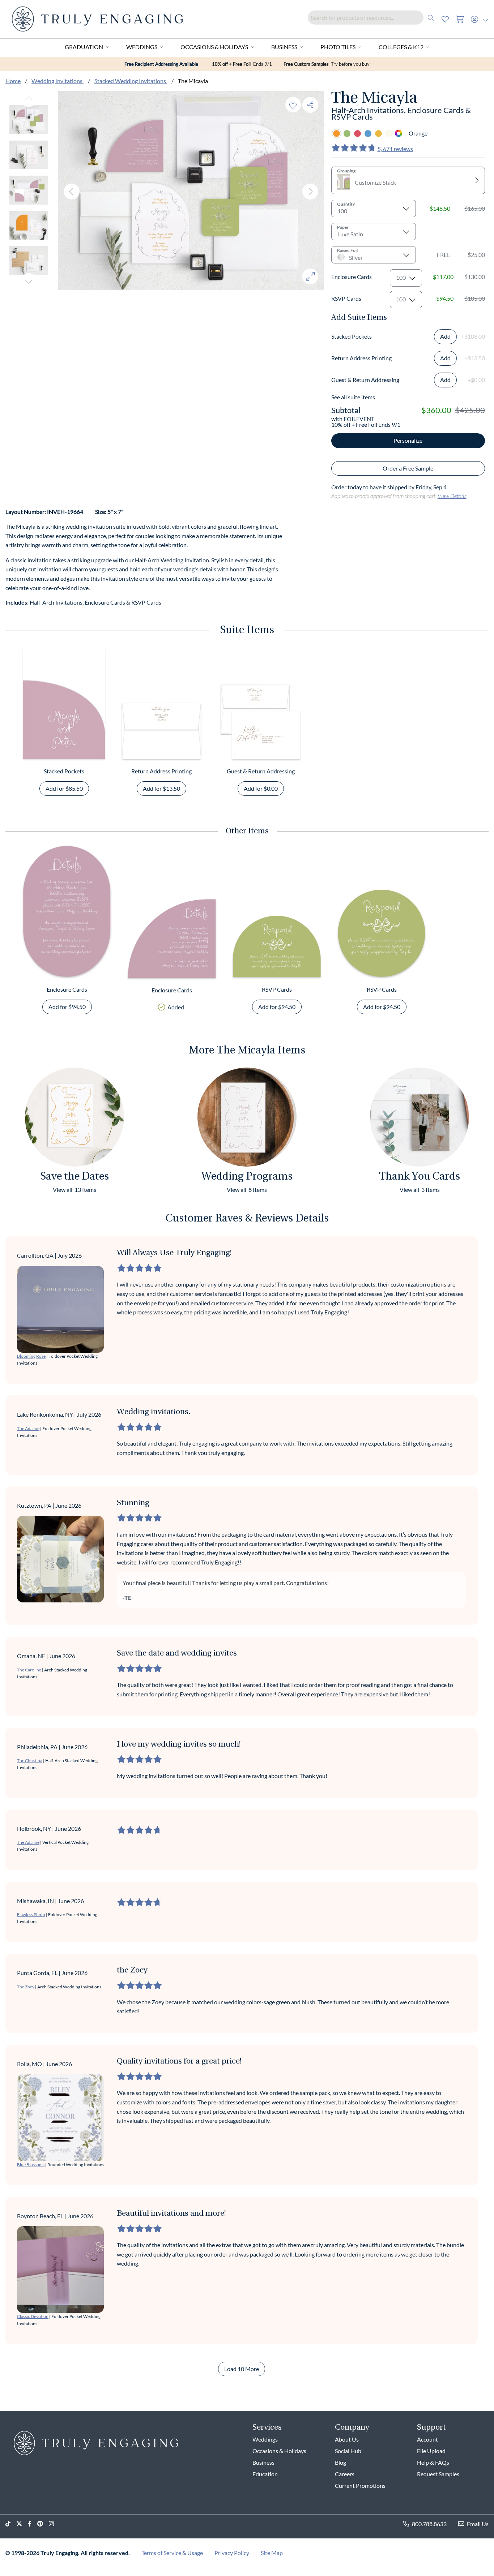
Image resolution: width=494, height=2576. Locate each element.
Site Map (272, 2553)
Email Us (478, 2524)
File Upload (431, 2451)
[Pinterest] (43, 2524)
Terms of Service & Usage (172, 2553)
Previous (29, 99)
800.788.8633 (429, 2524)
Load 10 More (242, 2369)
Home (13, 81)
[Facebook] (33, 2524)
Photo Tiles (338, 47)
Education (265, 2474)
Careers (345, 2474)
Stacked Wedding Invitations (131, 81)
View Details (452, 496)
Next (29, 281)
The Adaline (28, 1428)
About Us (347, 2439)
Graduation (84, 47)
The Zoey (26, 1987)
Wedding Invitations (58, 81)
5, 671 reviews (395, 149)
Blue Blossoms (31, 2165)
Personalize (408, 440)
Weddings (142, 47)
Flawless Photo (31, 1914)
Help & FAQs (433, 2462)
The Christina (30, 1761)
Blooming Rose (31, 1356)
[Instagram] (54, 2524)
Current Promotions (360, 2485)
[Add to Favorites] (293, 105)
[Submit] (431, 18)
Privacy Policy (232, 2553)
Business (284, 47)
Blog (340, 2462)
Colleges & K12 (401, 47)
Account (427, 2439)
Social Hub (348, 2451)
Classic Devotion (33, 2316)
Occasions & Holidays (214, 47)
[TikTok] (11, 2524)
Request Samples (438, 2474)
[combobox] (373, 18)
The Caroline (29, 1670)
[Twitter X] (22, 2524)
